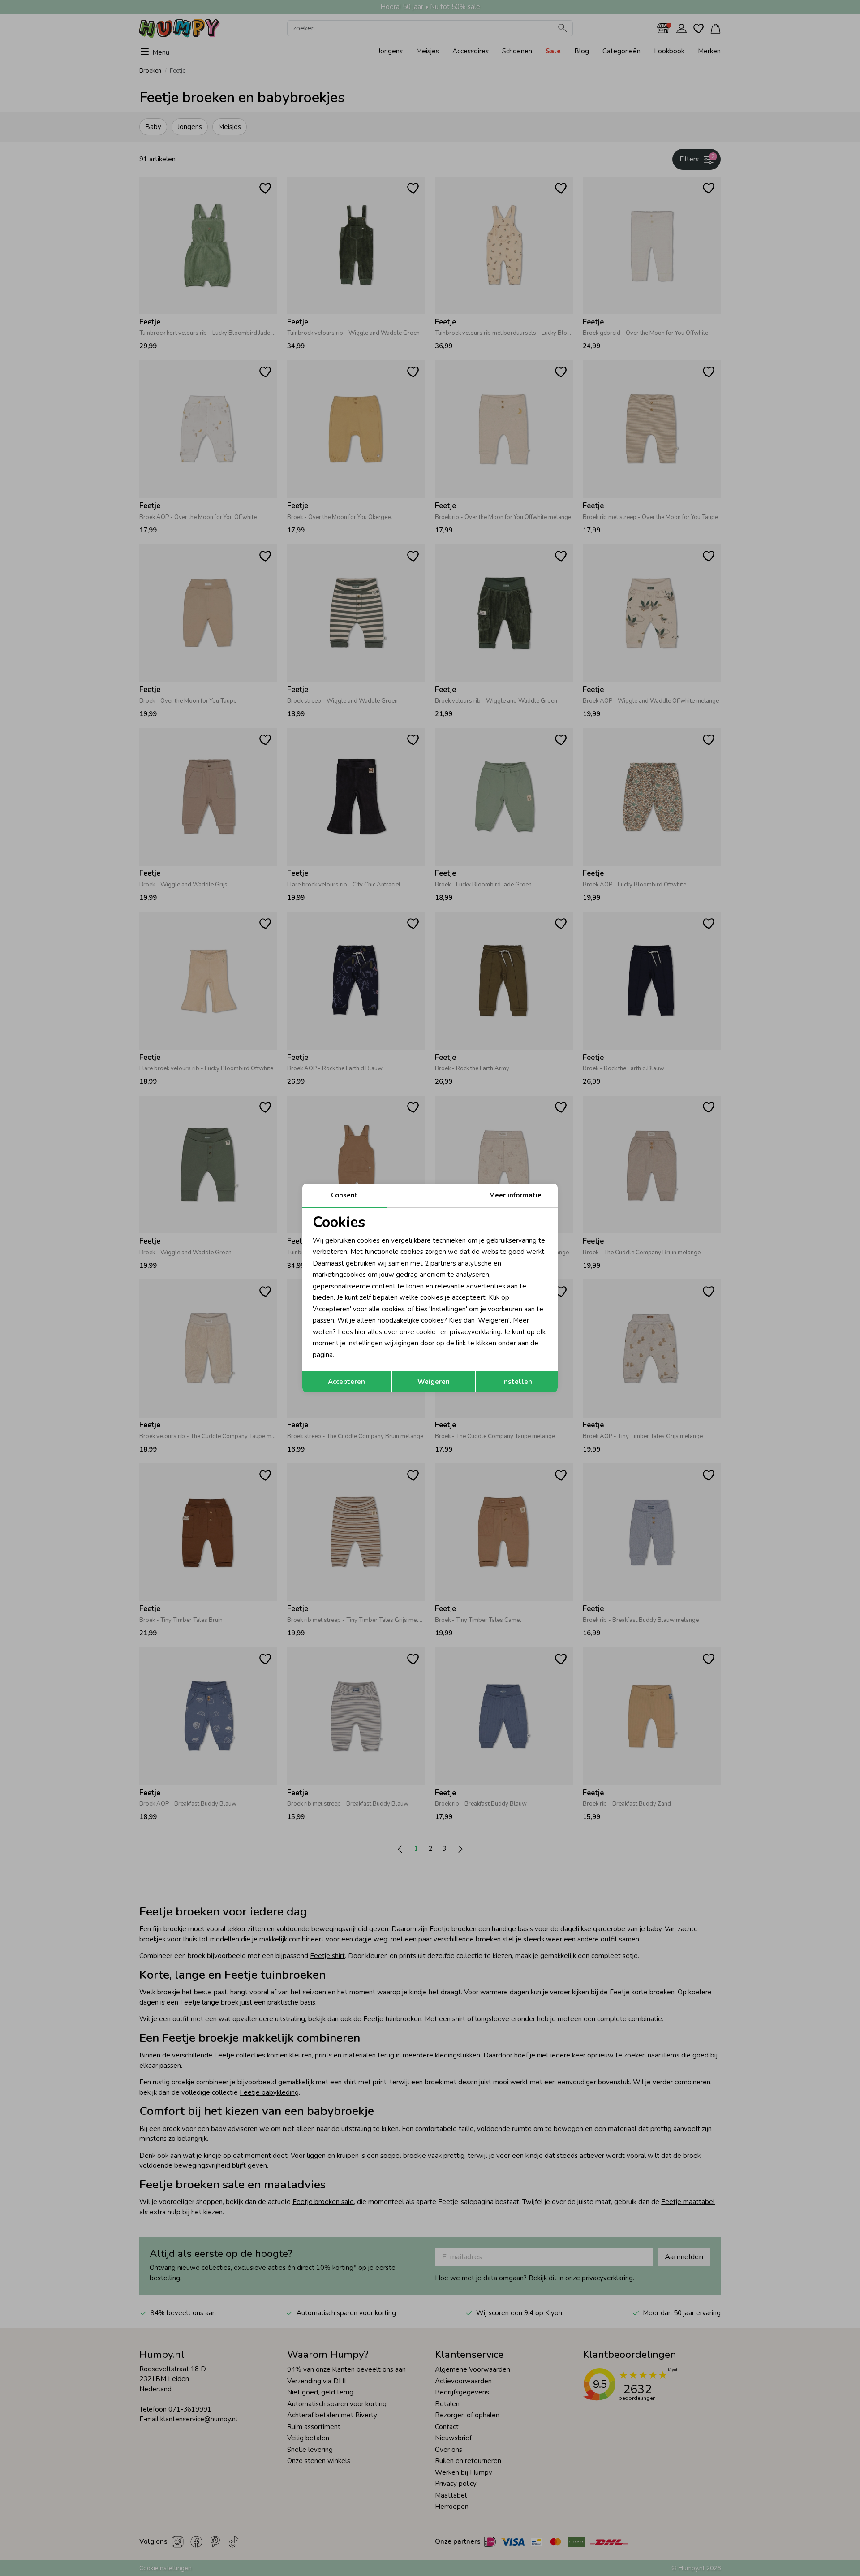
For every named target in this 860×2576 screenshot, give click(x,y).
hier (360, 1332)
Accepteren (346, 1382)
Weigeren (434, 1382)
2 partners (440, 1263)
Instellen (517, 1382)
